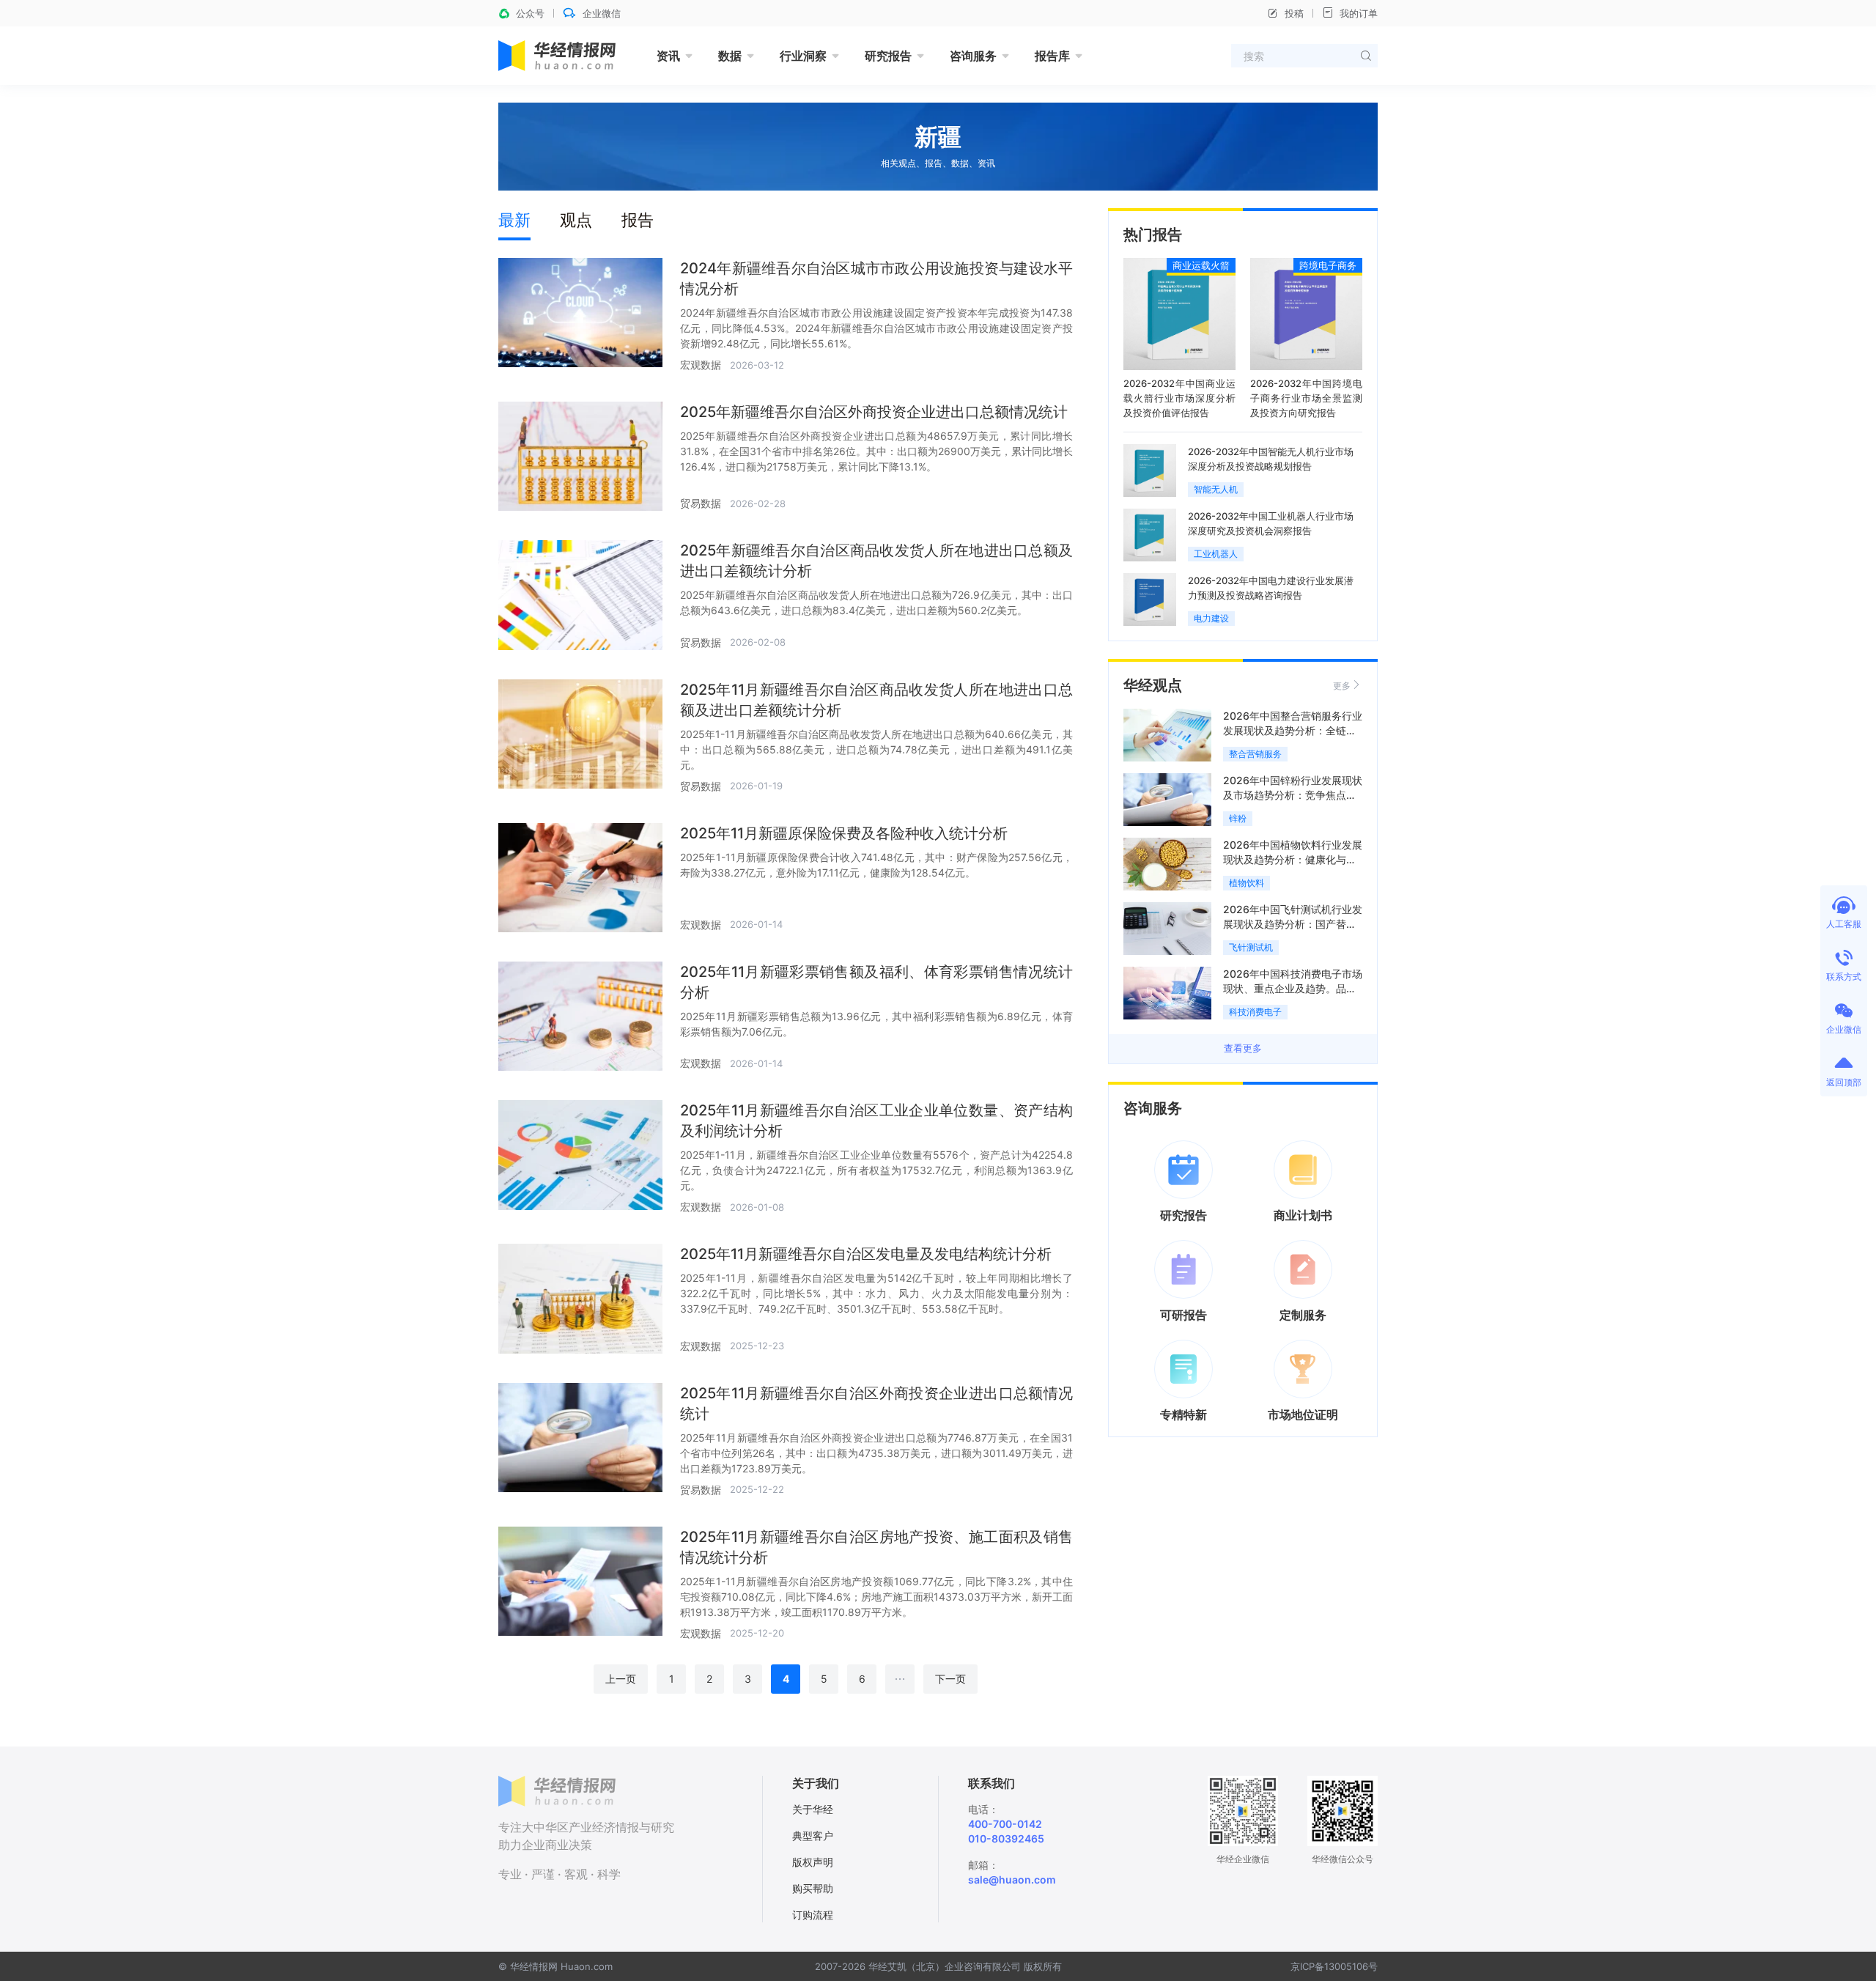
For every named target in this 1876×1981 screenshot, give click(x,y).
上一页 (621, 1679)
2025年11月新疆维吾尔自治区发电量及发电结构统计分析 (866, 1254)
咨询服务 (973, 56)
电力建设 (1211, 618)
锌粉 (1238, 818)
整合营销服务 (1255, 754)
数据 (730, 56)
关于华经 (813, 1809)
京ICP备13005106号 (1334, 1966)
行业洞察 (803, 56)
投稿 (1294, 13)
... (900, 1676)
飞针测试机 (1251, 947)
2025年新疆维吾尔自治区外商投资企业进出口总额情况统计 (874, 412)
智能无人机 (1216, 489)
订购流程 (813, 1915)
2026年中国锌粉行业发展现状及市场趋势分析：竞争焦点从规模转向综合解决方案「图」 (1293, 795)
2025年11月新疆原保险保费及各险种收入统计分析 (844, 833)
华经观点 (1153, 685)
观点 (576, 220)
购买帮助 (813, 1888)
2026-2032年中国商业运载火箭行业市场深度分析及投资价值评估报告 (1179, 398)
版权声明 (813, 1862)
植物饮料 (1247, 883)
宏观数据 (701, 365)
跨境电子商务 (1328, 265)
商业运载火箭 (1201, 265)
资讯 (668, 56)
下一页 (950, 1679)
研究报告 (888, 56)
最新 (514, 220)
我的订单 (1359, 13)
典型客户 (813, 1836)
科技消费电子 (1255, 1012)
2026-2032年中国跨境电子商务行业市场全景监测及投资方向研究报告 (1306, 398)
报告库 (1052, 56)
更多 (1342, 686)
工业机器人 (1216, 554)
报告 (638, 220)
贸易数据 (701, 503)
